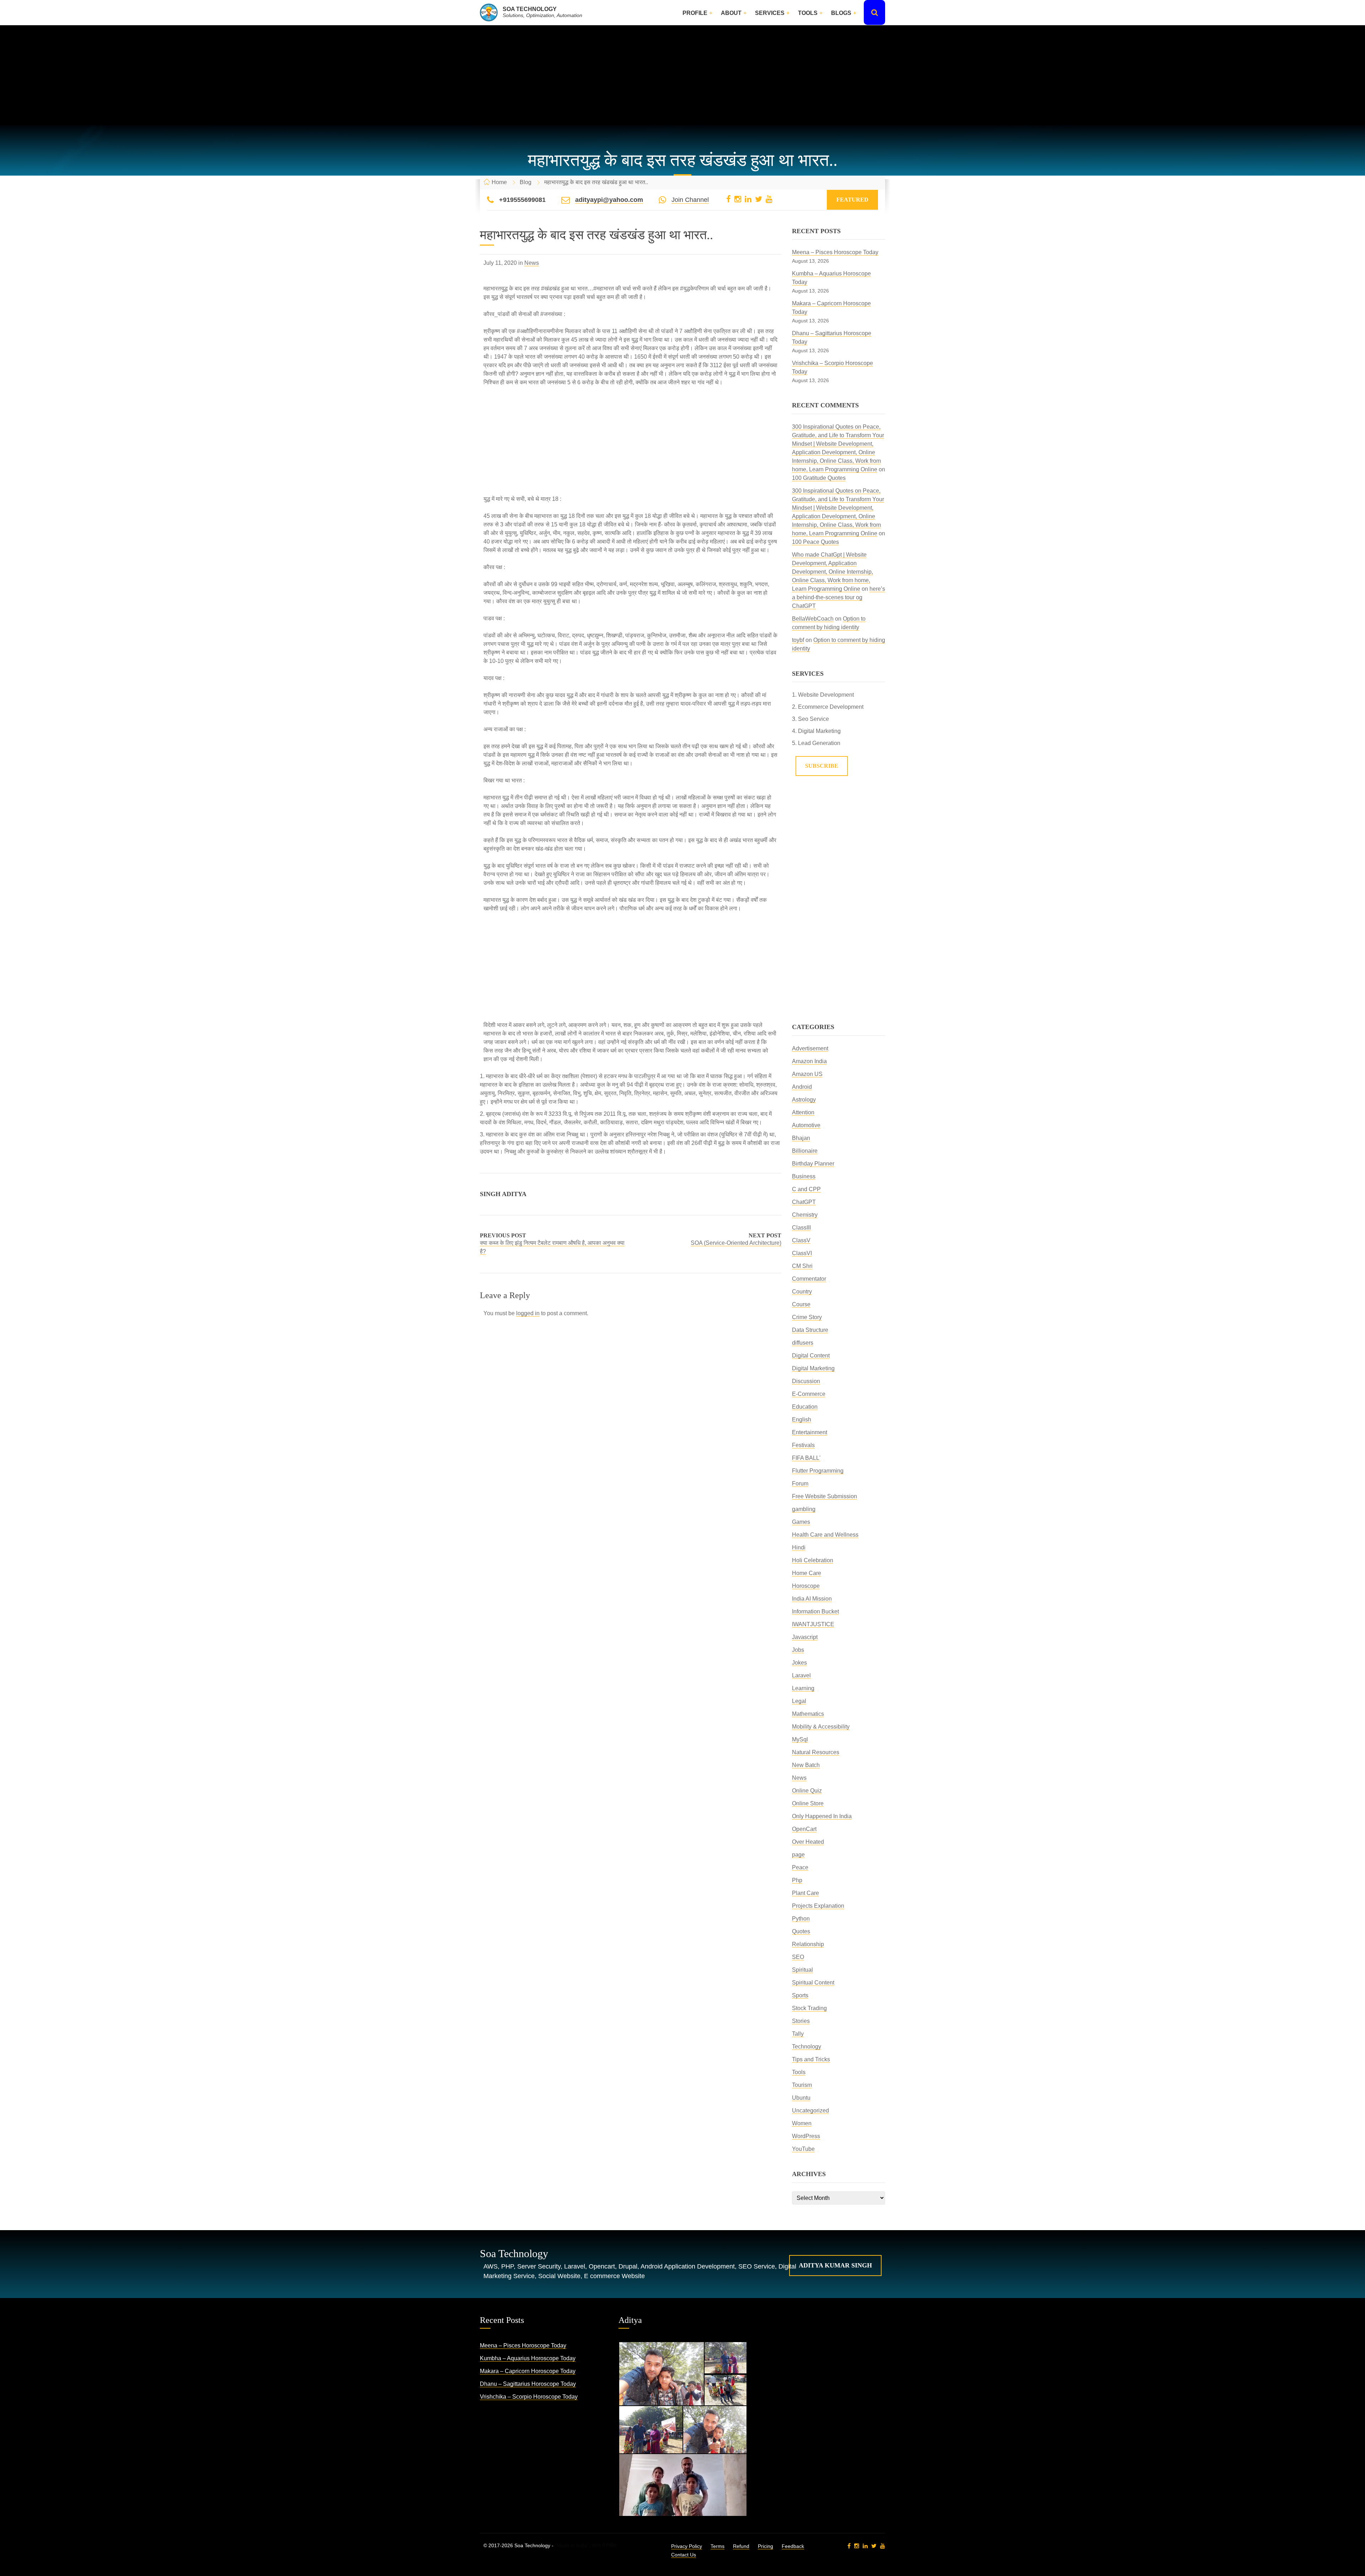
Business (804, 1176)
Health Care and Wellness (825, 1535)
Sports (800, 1995)
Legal (799, 1701)
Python (801, 1919)
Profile (695, 13)
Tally (798, 2034)
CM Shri (802, 1266)
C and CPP (806, 1189)
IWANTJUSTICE (813, 1624)
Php (797, 1880)
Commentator (809, 1279)
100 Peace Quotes (815, 542)
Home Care (807, 1573)
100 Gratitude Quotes (819, 478)
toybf (798, 640)
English (802, 1420)
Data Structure (810, 1330)
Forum (800, 1484)
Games (801, 1522)
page (798, 1855)
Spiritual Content (813, 1983)
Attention (803, 1112)
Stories (801, 2021)
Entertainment (810, 1432)
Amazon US (807, 1074)
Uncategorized (810, 2111)
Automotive (806, 1125)
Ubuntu (801, 2098)
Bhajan (801, 1138)
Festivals (803, 1445)
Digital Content (811, 1356)
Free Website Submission (825, 1496)
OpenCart (804, 1829)
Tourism (802, 2085)
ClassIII (801, 1228)
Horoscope (806, 1586)
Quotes (801, 1931)
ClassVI (802, 1253)
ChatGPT (804, 1202)
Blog (526, 182)
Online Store (808, 1803)
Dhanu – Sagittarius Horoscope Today (528, 2384)
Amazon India (809, 1061)
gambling (804, 1509)
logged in (528, 1313)
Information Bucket (815, 1611)
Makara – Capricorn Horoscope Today (528, 2371)
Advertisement (810, 1048)
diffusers (803, 1343)
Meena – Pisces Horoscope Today (835, 252)
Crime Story (807, 1317)
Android (802, 1087)
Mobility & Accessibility (821, 1727)
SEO (798, 1957)
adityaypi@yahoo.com (609, 200)
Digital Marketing (813, 1368)
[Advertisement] (682, 75)
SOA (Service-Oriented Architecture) (736, 1243)
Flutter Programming (818, 1471)
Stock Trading (809, 2008)
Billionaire (805, 1151)
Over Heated (808, 1842)
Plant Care (805, 1893)
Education (805, 1407)
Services (770, 13)
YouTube (803, 2149)
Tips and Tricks (811, 2059)
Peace (800, 1867)
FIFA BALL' (806, 1458)
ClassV (801, 1240)
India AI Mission (812, 1599)
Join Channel (690, 200)
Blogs (841, 13)
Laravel (801, 1675)
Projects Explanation (818, 1906)
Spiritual (802, 1970)
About (731, 13)
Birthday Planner (813, 1164)
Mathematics (808, 1714)
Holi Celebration (813, 1560)
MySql (800, 1739)
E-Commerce (809, 1394)
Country (802, 1292)
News (532, 263)
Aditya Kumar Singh (835, 2265)
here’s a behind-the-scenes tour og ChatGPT (839, 597)
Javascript (805, 1637)
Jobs (798, 1650)
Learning (803, 1688)
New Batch (806, 1765)
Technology (807, 2047)
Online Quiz (807, 1791)
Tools (808, 13)
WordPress (806, 2136)
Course (801, 1304)
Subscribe (822, 766)
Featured (852, 200)
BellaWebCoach (813, 619)
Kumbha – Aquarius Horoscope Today (528, 2358)
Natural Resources (816, 1752)
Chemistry (805, 1215)
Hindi (799, 1547)
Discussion (806, 1381)
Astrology (804, 1100)
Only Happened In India (822, 1816)
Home (499, 182)
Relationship (808, 1944)
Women (802, 2123)
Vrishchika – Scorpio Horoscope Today (529, 2397)
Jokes (799, 1663)
